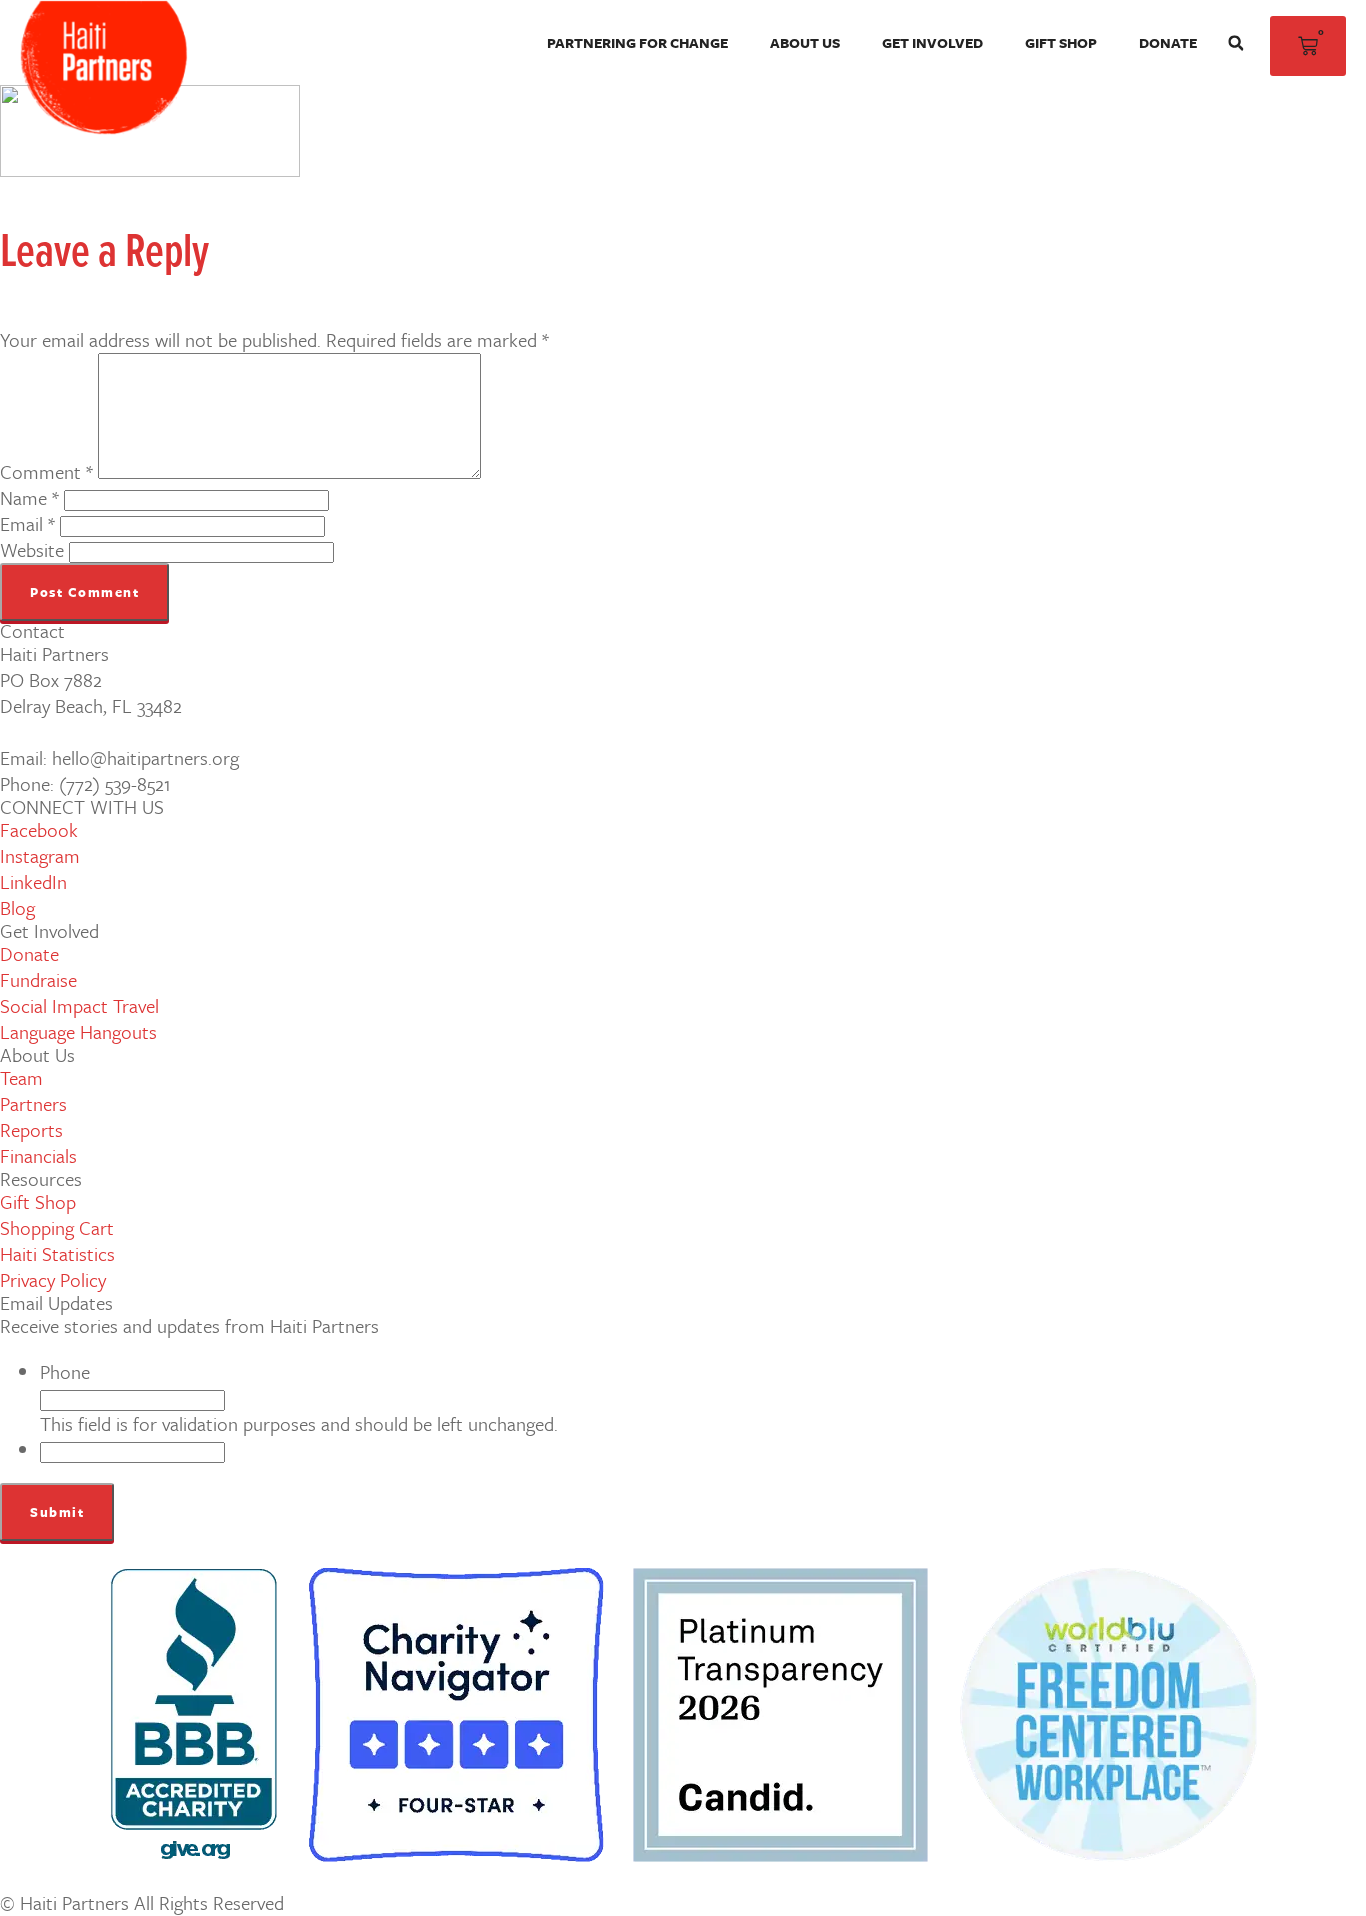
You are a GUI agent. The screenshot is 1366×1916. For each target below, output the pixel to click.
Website (32, 549)
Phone (65, 1371)
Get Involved (932, 42)
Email (27, 523)
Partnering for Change (637, 42)
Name (29, 497)
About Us (805, 42)
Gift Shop (1061, 42)
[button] (1236, 43)
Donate (1168, 42)
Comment (46, 471)
